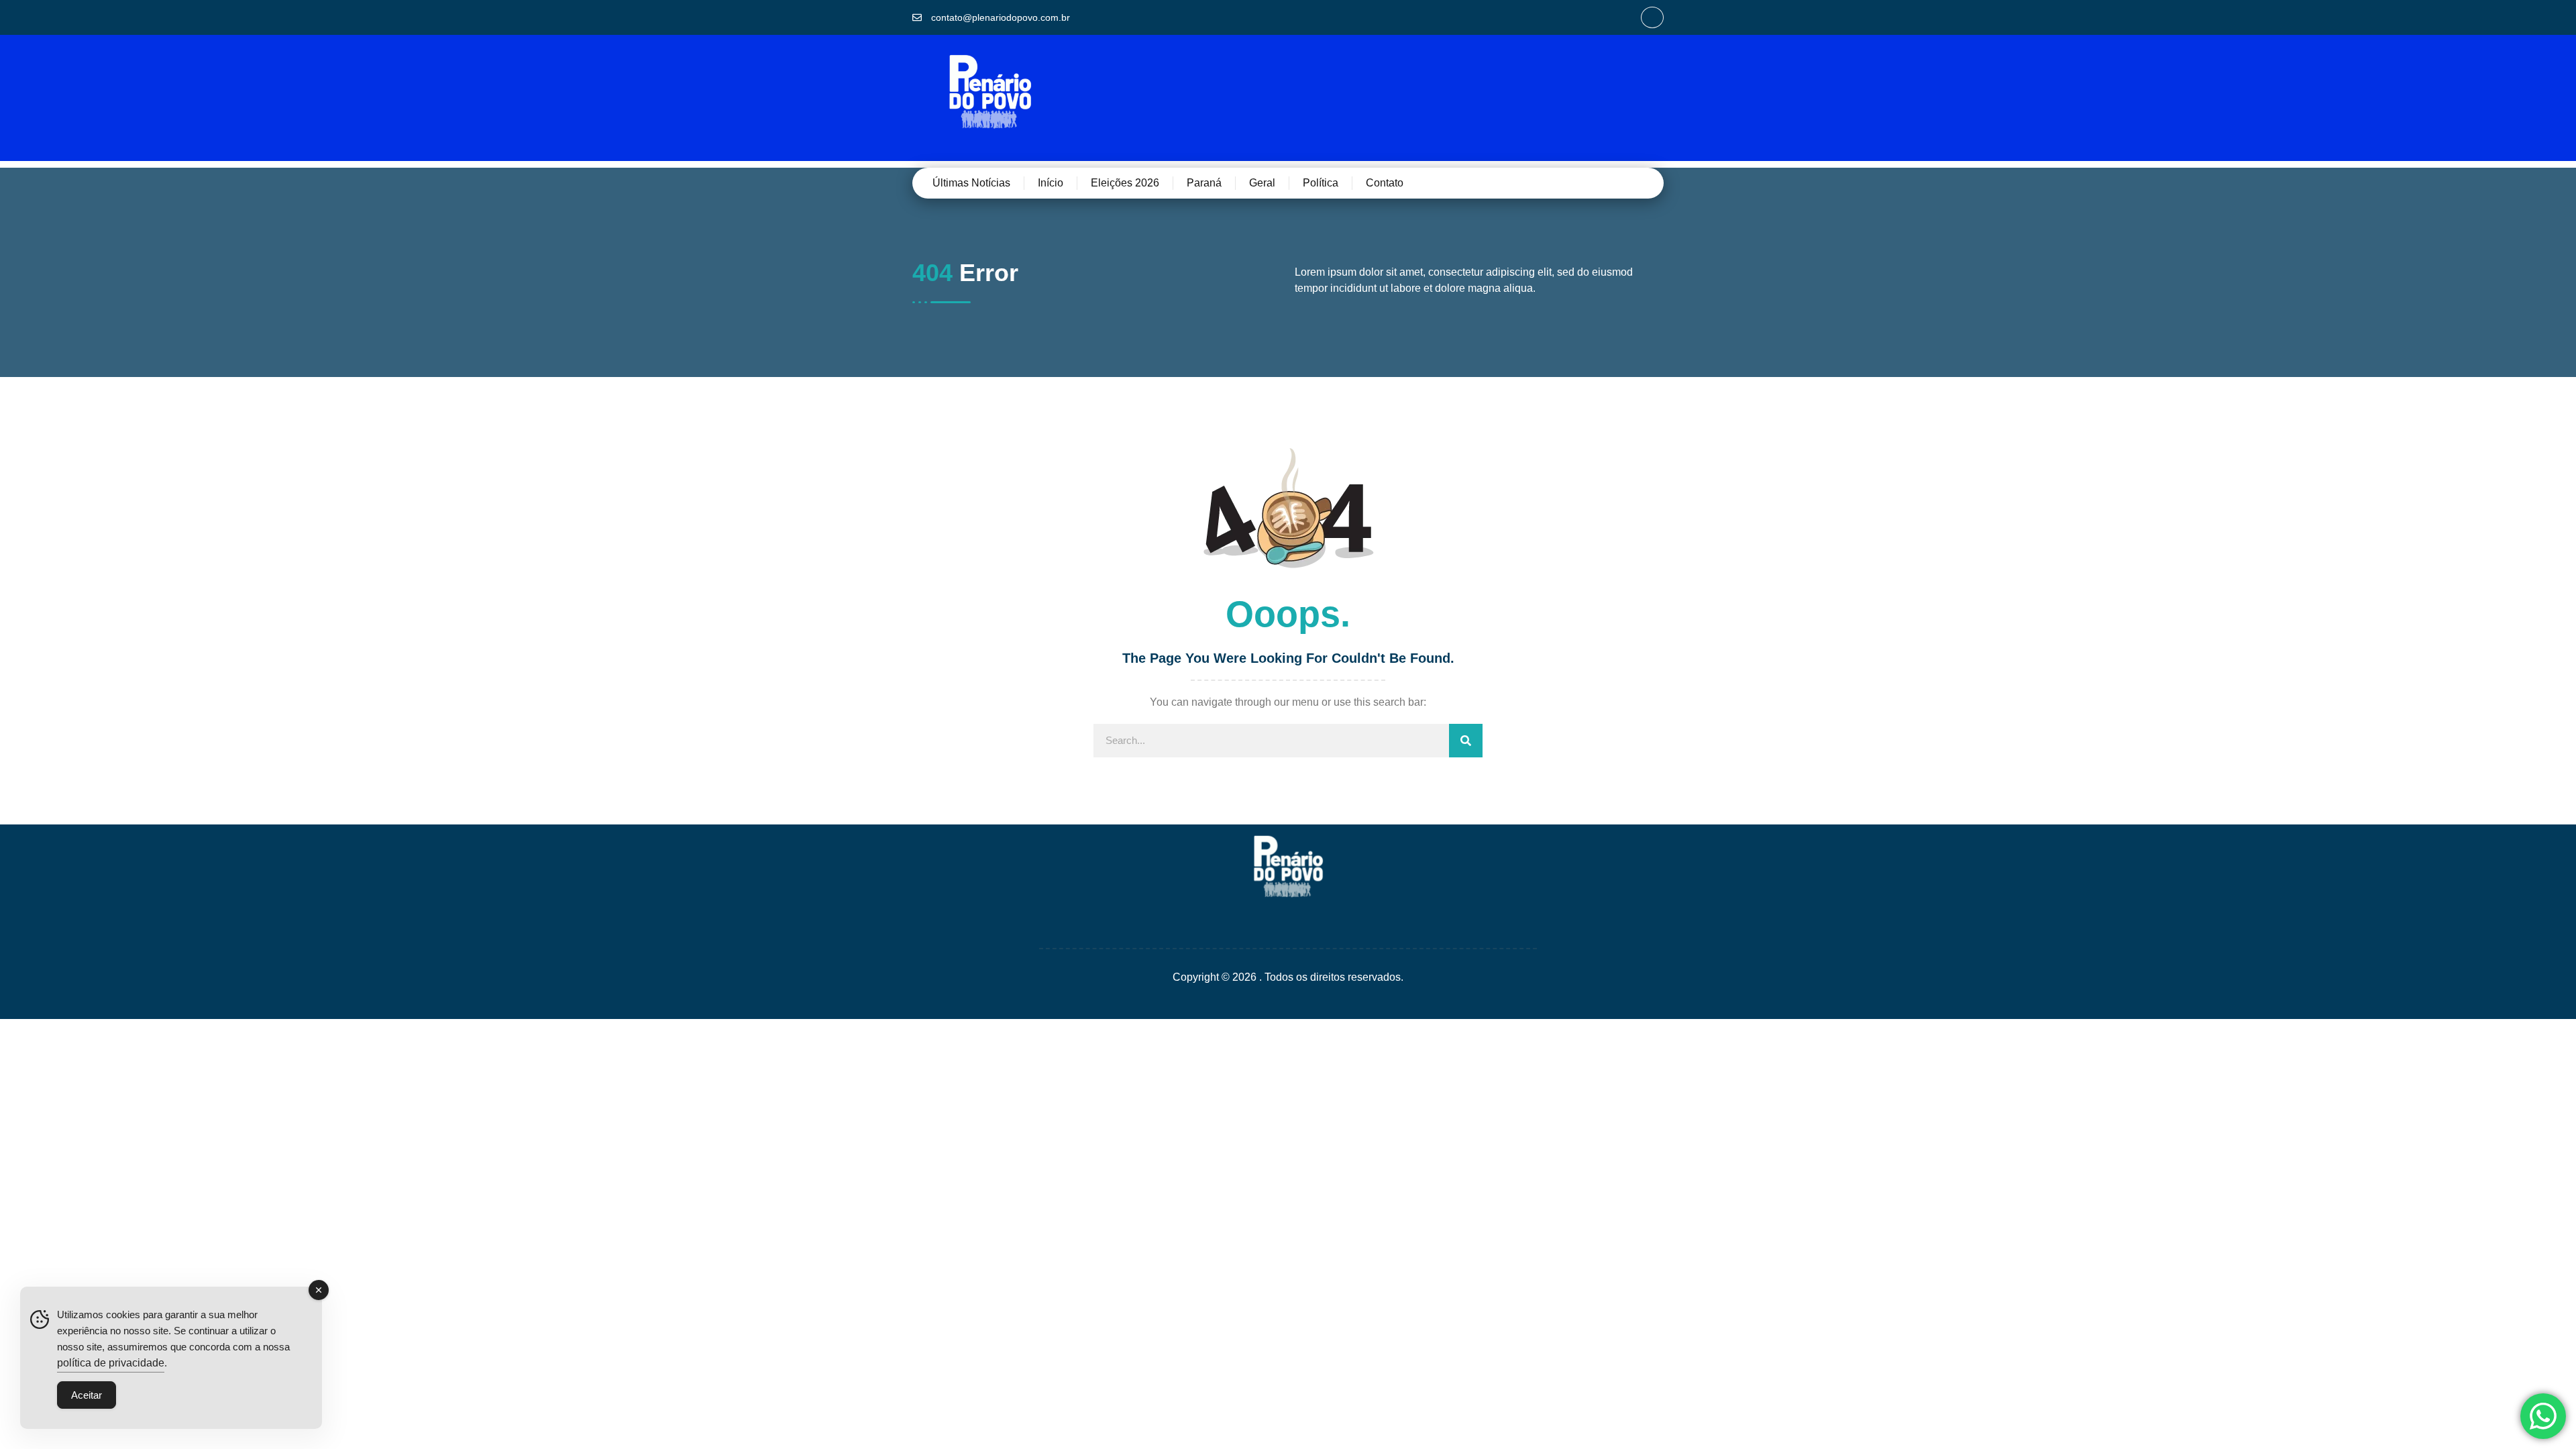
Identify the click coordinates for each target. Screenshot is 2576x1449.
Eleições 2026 (1125, 183)
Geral (1262, 183)
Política (1321, 183)
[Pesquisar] (1466, 741)
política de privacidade (111, 1363)
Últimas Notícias (971, 183)
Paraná (1204, 183)
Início (1051, 183)
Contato (1385, 183)
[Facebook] (1652, 17)
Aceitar (87, 1395)
